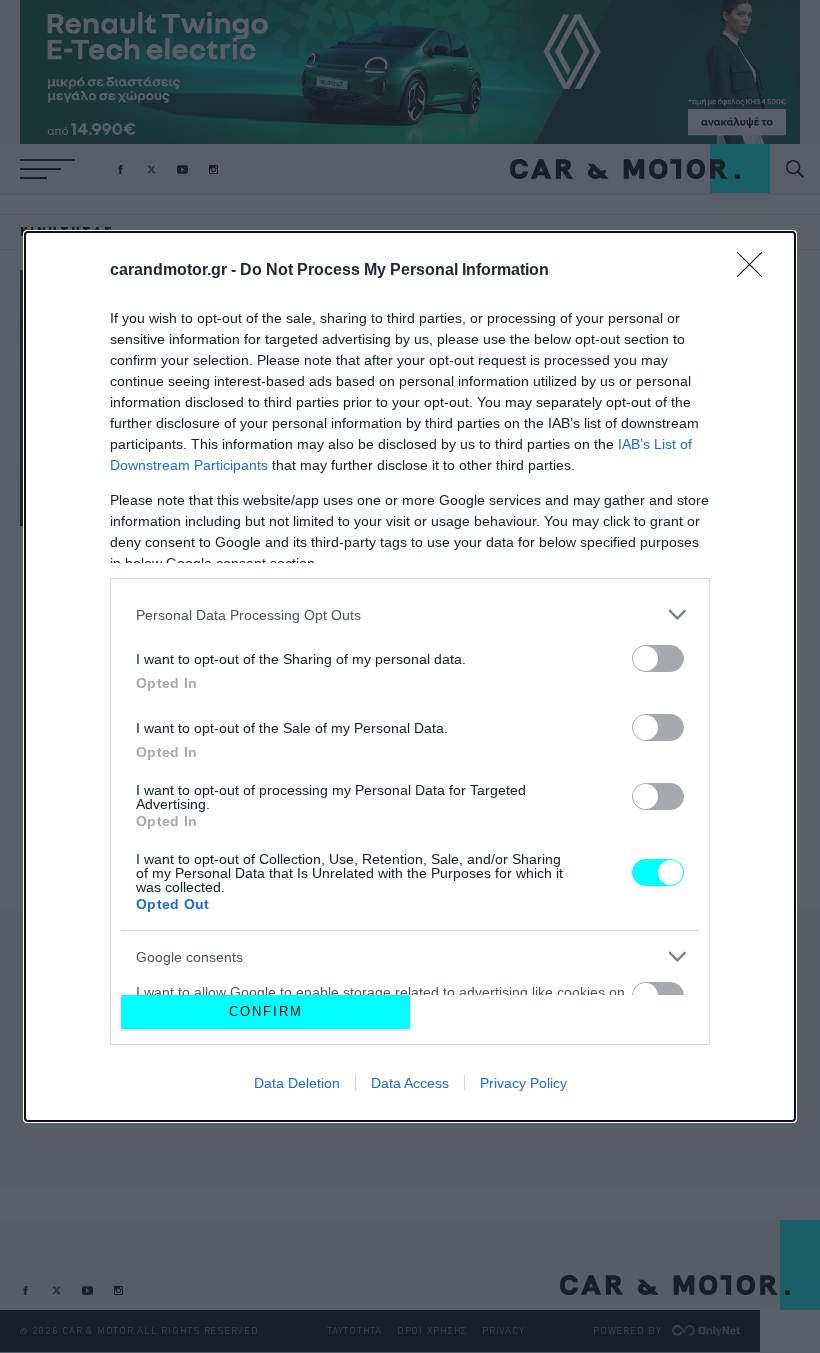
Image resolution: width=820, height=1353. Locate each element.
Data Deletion (297, 1083)
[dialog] (410, 676)
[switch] (658, 658)
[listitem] (410, 614)
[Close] (756, 271)
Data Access (410, 1083)
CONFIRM (266, 1011)
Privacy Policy (523, 1083)
